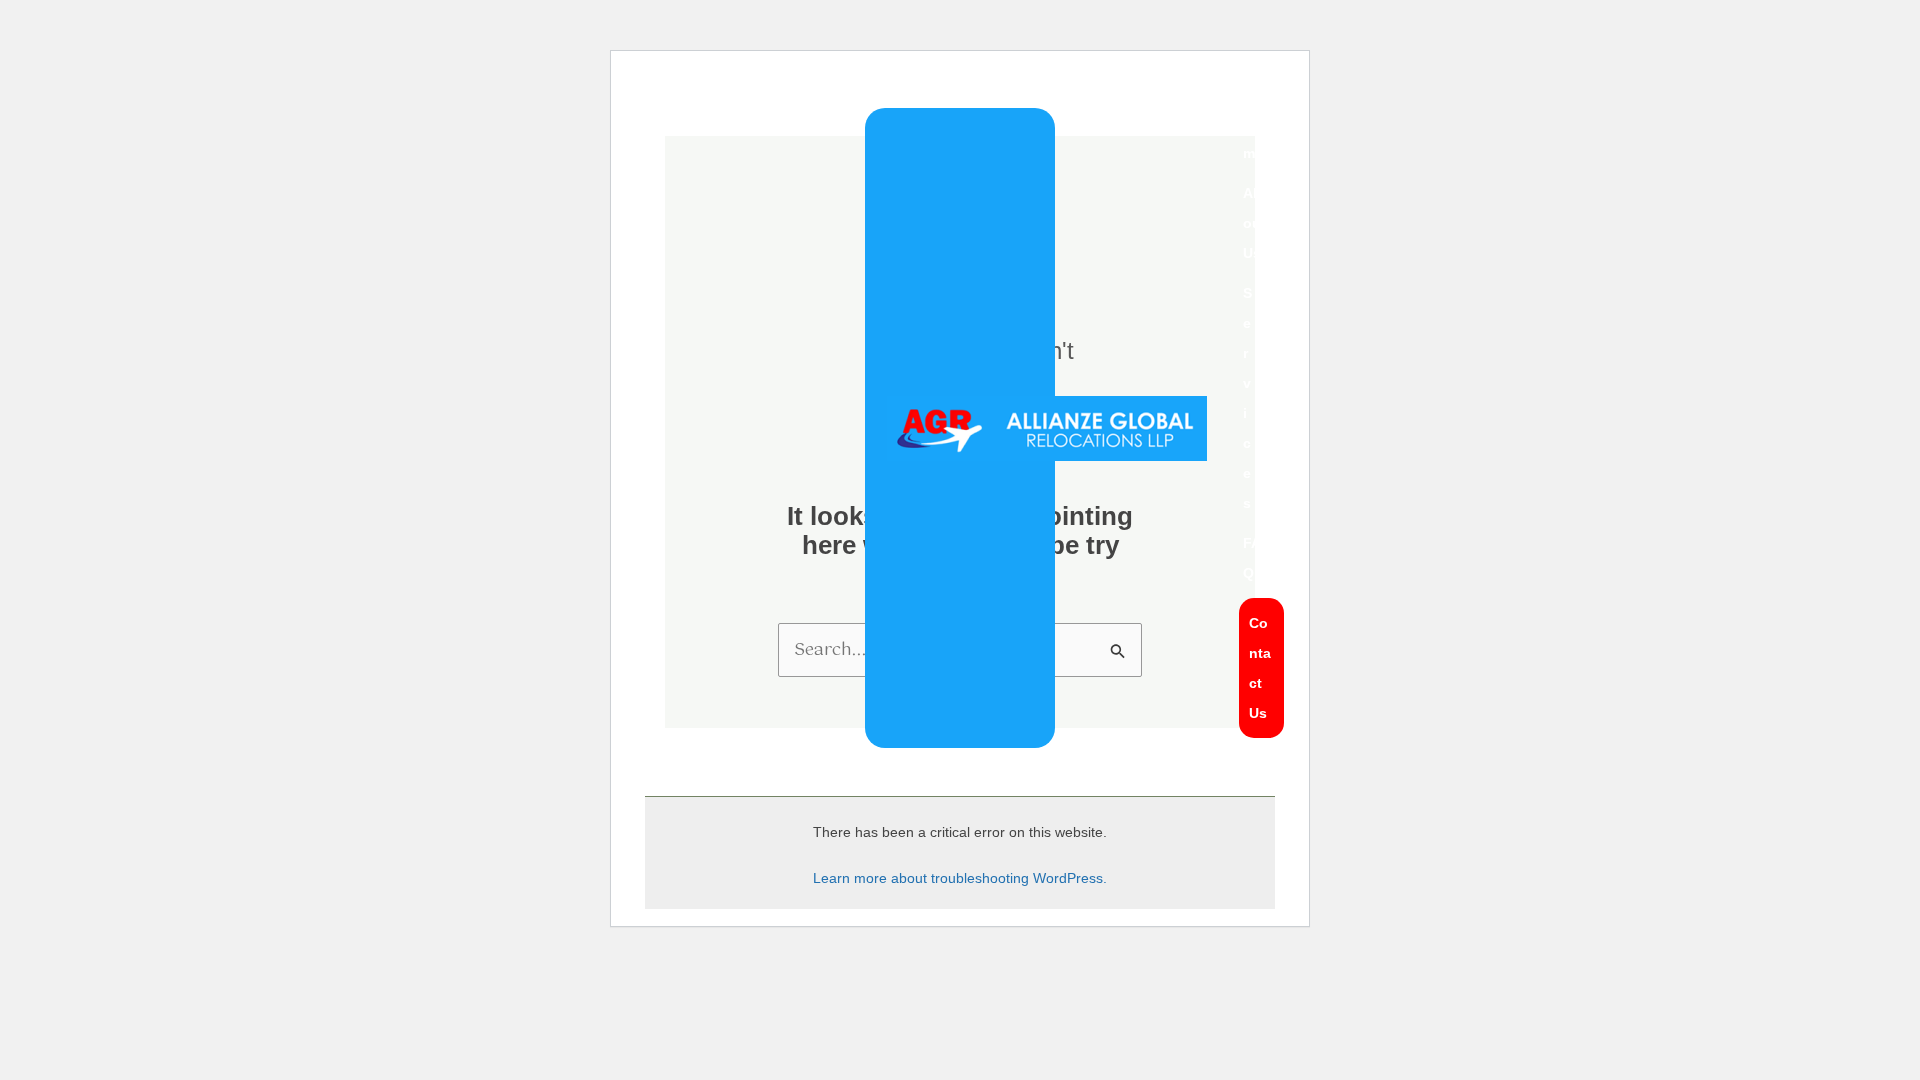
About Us (1254, 223)
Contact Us (1260, 668)
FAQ (1252, 558)
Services (1247, 398)
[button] (1261, 398)
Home (1253, 138)
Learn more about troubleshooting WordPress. (960, 878)
